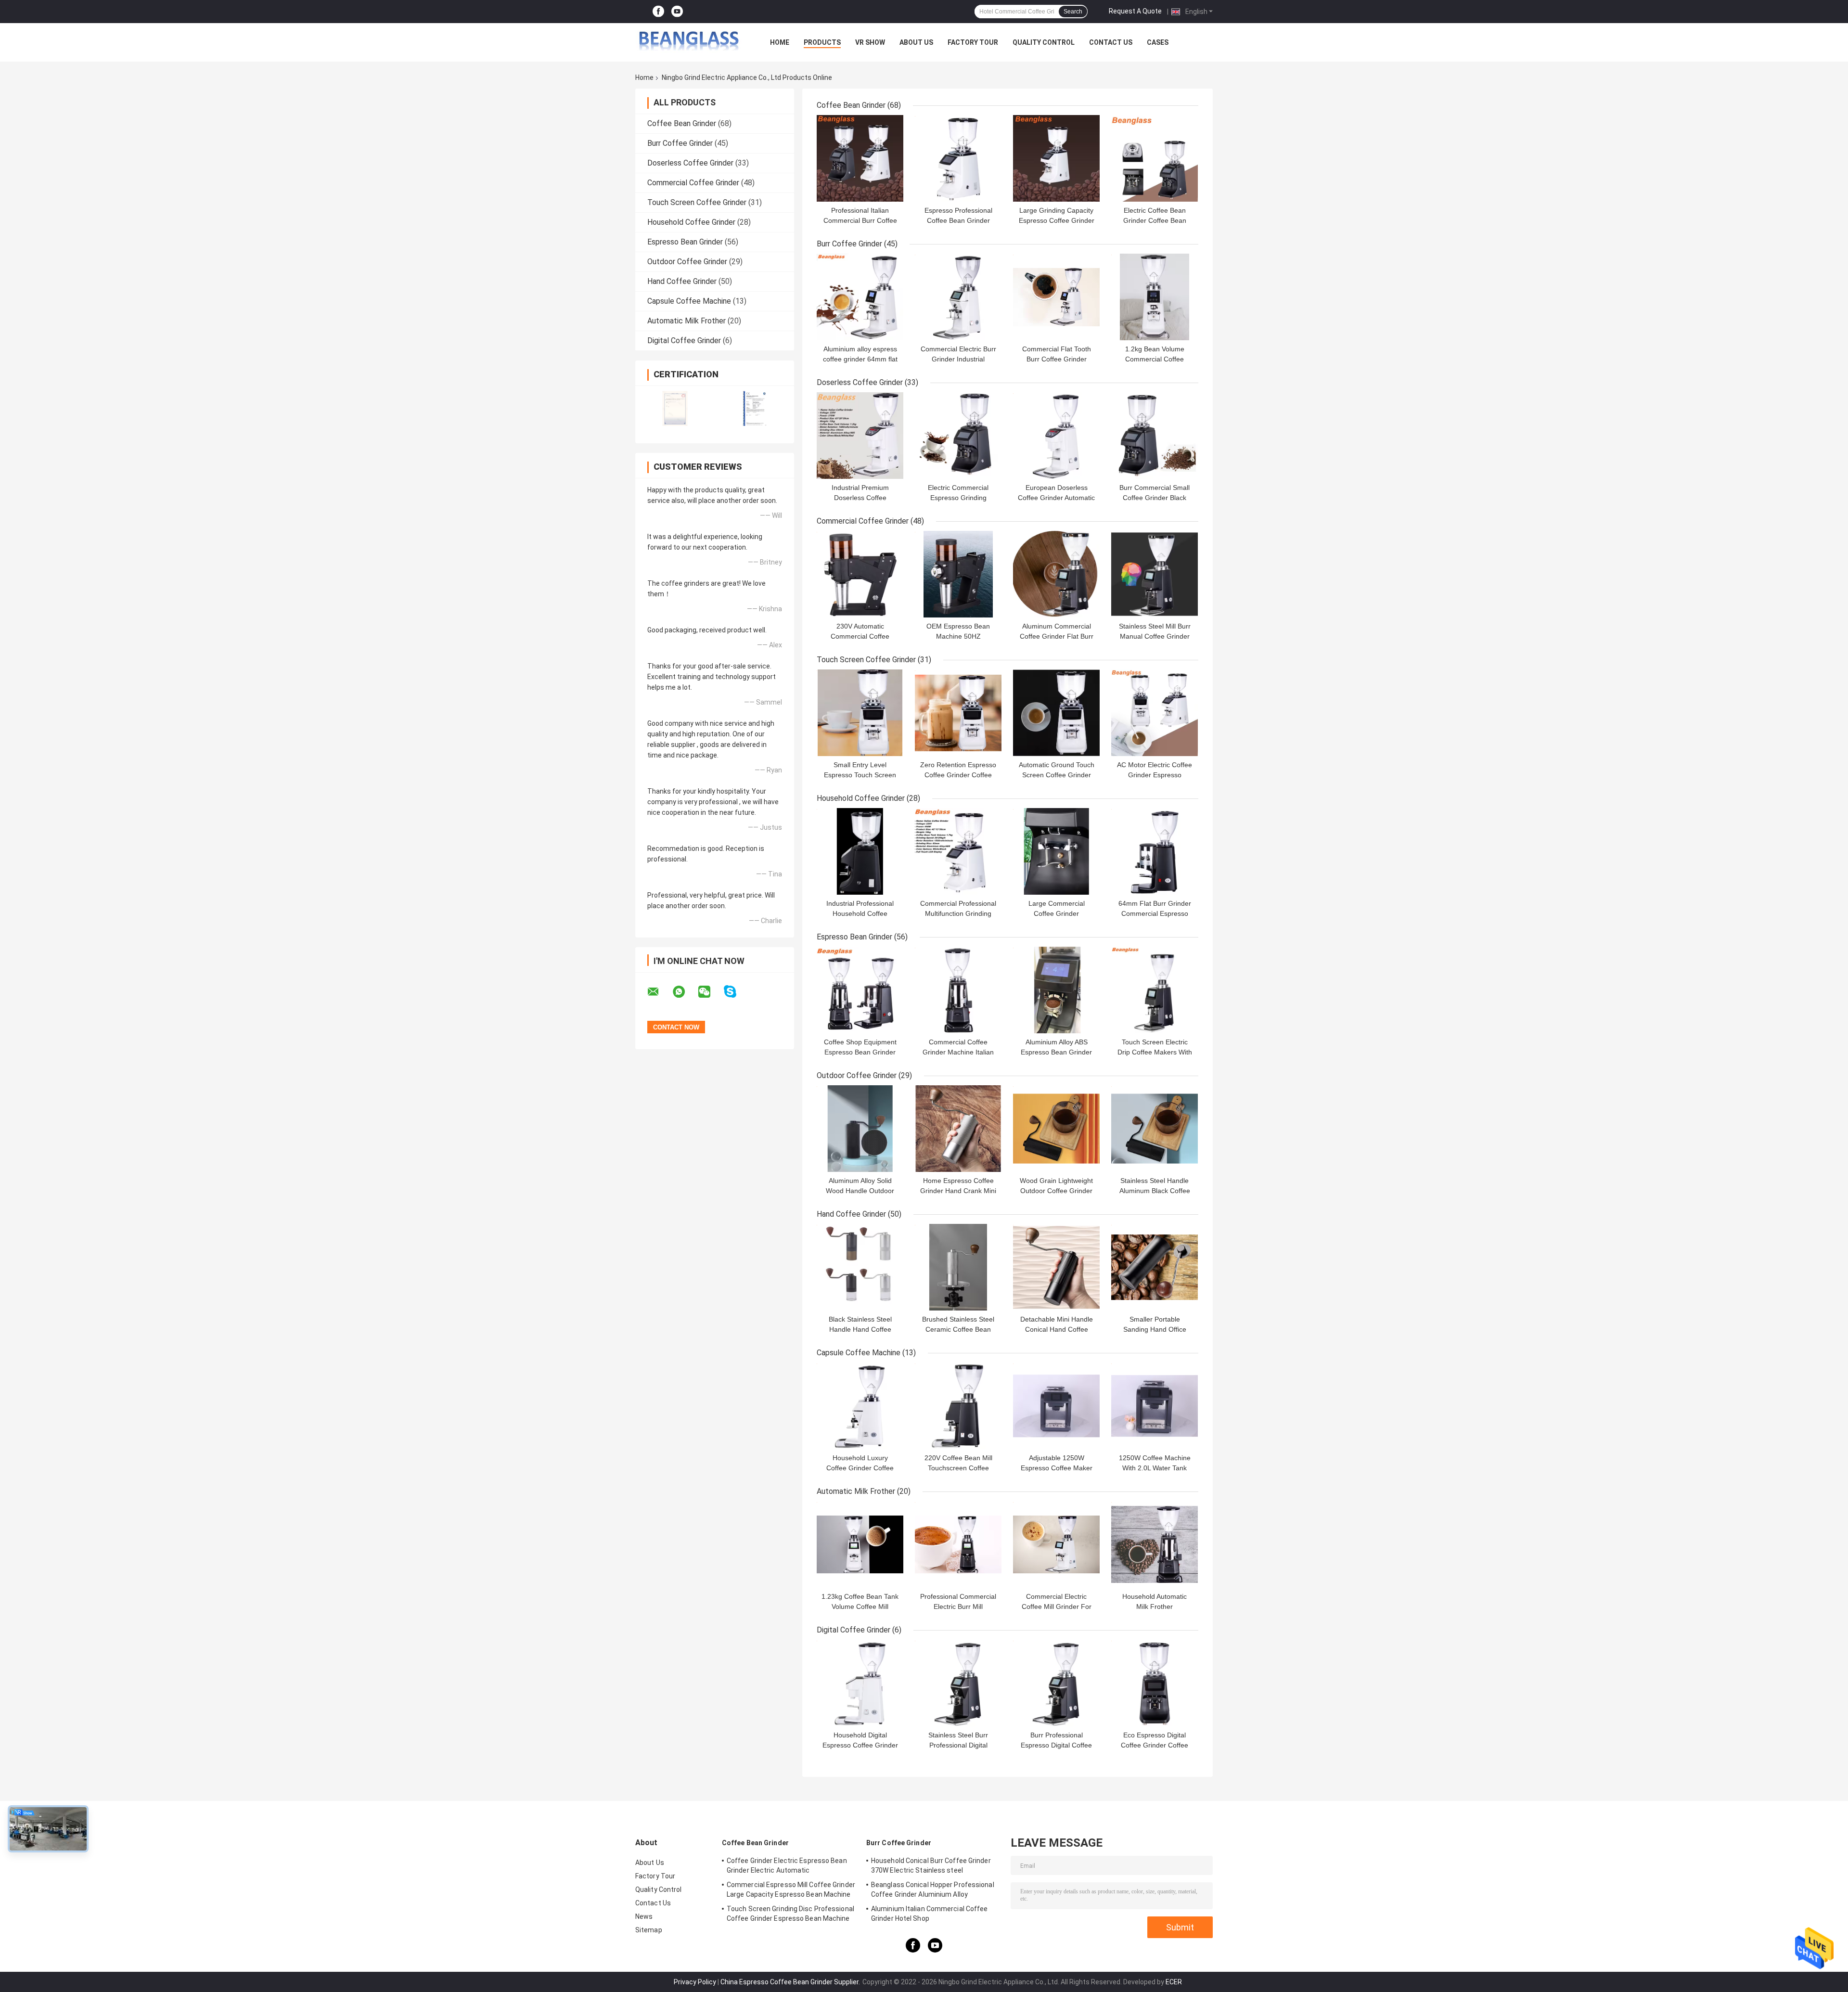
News (644, 1916)
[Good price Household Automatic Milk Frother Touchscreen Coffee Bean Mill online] (1155, 1544)
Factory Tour (973, 42)
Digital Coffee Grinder (684, 341)
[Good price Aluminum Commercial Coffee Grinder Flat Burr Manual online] (1056, 574)
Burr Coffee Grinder (680, 143)
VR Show (870, 42)
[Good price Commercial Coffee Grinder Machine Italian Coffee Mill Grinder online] (958, 990)
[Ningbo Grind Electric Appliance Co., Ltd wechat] (710, 992)
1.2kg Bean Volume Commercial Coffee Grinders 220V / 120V (1155, 359)
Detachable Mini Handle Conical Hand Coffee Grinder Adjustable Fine (1057, 1329)
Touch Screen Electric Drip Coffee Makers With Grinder (1155, 1052)
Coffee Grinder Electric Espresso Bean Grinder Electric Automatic (787, 1865)
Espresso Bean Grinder (685, 242)
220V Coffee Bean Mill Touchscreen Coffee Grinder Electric (958, 1468)
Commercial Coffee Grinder (693, 183)
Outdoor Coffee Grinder (687, 262)
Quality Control (1044, 42)
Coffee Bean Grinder (682, 123)
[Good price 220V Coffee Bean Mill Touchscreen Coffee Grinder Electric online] (958, 1406)
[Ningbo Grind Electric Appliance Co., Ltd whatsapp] (685, 992)
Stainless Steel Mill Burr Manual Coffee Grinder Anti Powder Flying (1155, 636)
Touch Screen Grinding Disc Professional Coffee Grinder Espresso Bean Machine (790, 1914)
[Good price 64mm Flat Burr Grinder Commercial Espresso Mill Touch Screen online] (1155, 851)
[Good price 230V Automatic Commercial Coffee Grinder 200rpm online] (860, 574)
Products (822, 42)
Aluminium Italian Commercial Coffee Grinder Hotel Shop (930, 1914)
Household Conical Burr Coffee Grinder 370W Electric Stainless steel (931, 1865)
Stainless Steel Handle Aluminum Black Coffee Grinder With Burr (1155, 1191)
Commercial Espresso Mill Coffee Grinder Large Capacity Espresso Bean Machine (791, 1889)
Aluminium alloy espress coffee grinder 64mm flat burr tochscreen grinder (860, 359)
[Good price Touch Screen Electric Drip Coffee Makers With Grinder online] (1155, 990)
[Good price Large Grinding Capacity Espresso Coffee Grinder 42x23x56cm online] (1056, 158)
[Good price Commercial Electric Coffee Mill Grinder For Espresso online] (1056, 1544)
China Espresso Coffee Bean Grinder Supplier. (791, 1982)
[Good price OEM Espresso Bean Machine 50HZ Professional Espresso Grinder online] (958, 574)
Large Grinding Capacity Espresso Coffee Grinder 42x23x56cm (1057, 220)
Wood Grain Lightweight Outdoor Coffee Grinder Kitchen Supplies (1056, 1191)
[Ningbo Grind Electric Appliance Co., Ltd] (688, 42)
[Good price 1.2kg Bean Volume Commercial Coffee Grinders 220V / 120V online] (1155, 297)
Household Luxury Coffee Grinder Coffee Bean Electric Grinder (860, 1468)
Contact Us (1111, 42)
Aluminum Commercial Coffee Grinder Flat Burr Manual (1057, 636)
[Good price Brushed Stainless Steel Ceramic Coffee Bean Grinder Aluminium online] (958, 1267)
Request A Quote (1135, 11)
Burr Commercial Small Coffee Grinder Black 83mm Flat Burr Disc (1155, 498)
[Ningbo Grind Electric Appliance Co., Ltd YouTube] (677, 12)
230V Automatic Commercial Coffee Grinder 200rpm (860, 636)
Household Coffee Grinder (691, 222)
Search (1073, 12)
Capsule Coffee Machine (689, 301)
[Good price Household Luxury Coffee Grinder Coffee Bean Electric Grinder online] (860, 1406)
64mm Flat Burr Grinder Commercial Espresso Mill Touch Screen (1155, 913)
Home (780, 42)
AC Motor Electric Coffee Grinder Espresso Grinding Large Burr (1155, 775)
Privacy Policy (695, 1982)
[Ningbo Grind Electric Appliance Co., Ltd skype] (736, 992)
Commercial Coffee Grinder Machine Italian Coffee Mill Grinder (958, 1052)
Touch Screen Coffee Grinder (697, 202)
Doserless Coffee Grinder (690, 163)
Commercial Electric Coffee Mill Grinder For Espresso (1057, 1606)
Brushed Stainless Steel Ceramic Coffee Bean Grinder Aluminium (958, 1329)
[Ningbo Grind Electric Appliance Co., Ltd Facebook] (658, 12)
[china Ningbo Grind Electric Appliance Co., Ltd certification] (675, 408)
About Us (916, 42)
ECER (1174, 1982)
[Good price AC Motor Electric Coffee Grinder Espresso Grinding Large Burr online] (1155, 713)
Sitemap (649, 1930)
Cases (1158, 42)
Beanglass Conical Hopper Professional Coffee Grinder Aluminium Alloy (933, 1889)
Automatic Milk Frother (687, 321)
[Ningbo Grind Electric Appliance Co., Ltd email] (659, 992)
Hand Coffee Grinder (682, 281)
